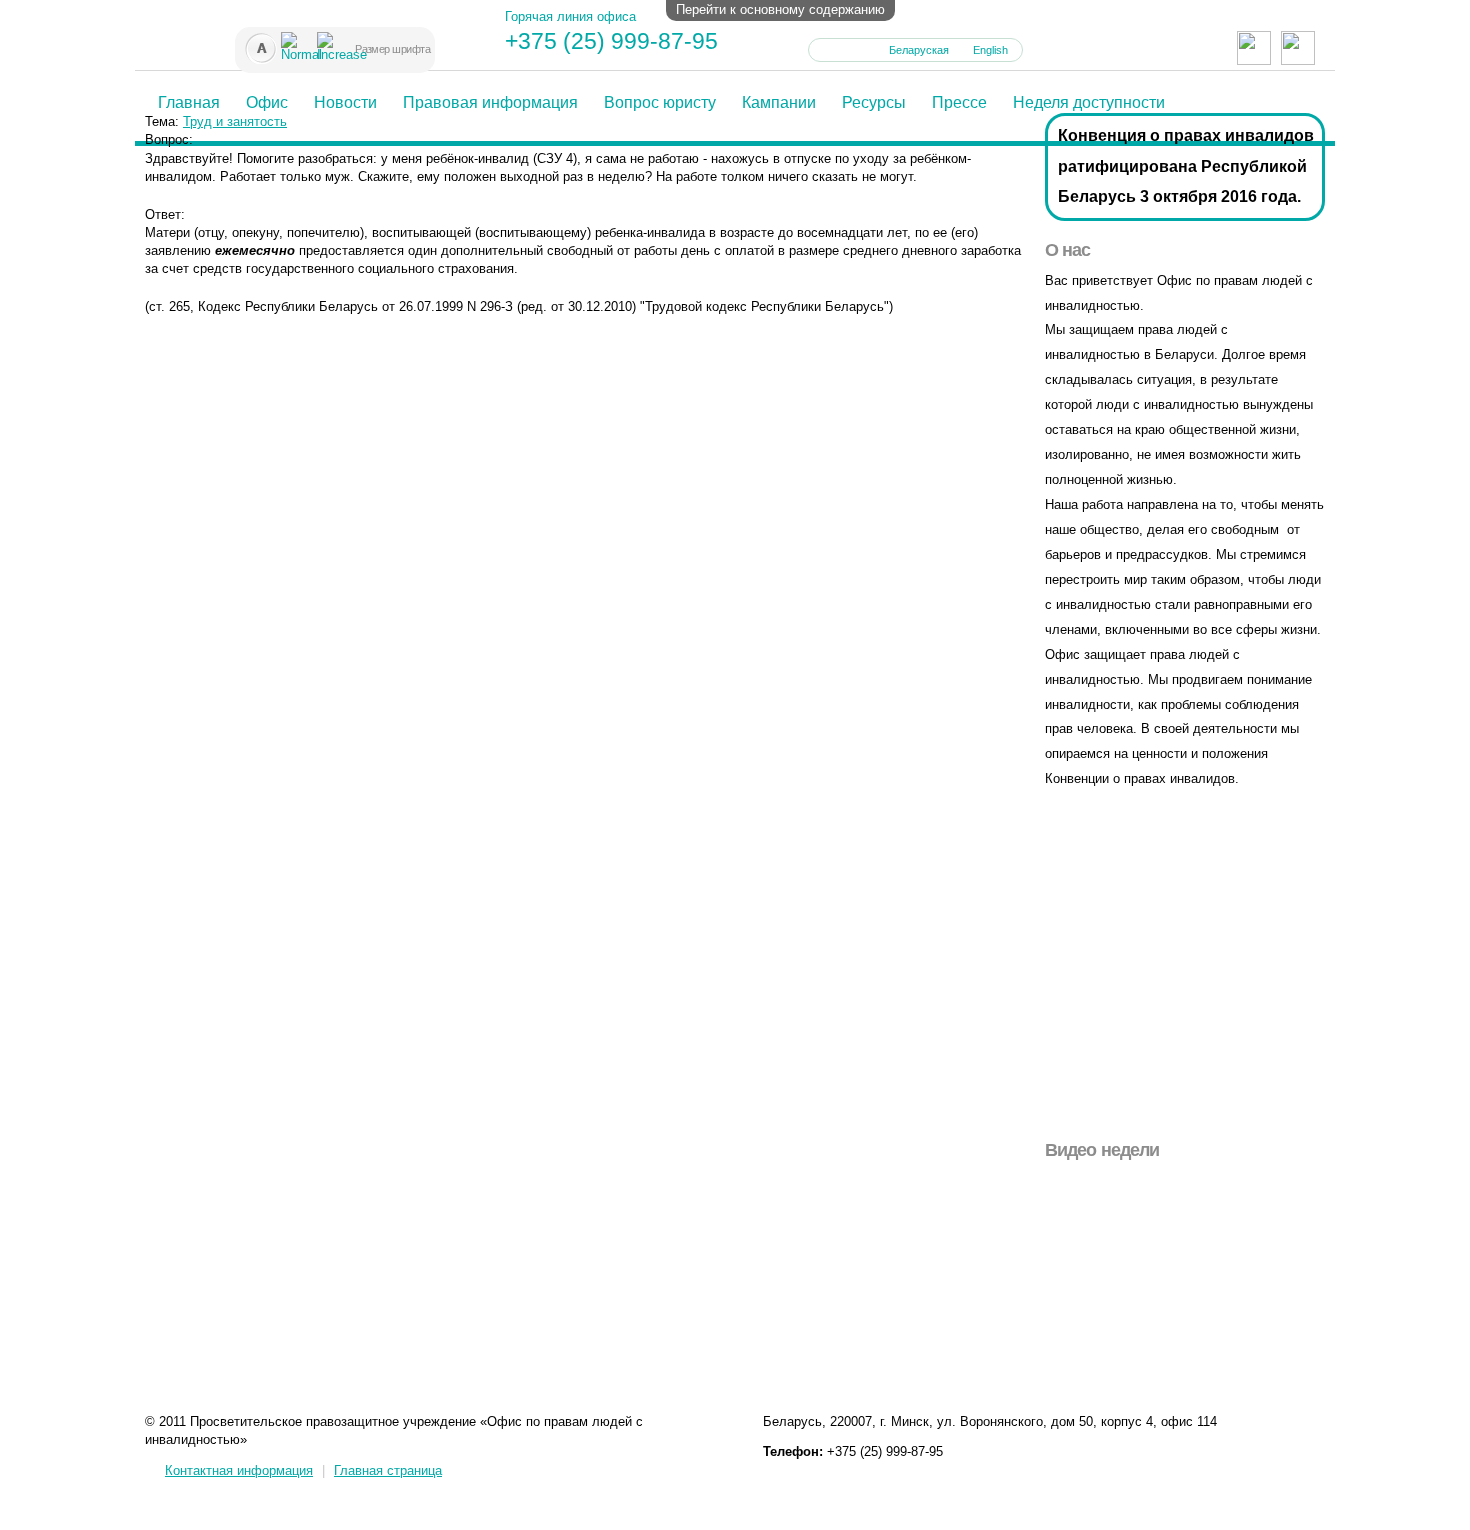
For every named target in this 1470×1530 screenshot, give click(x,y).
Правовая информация (490, 102)
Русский (844, 50)
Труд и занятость (235, 121)
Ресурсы (874, 102)
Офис (267, 102)
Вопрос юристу (660, 102)
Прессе (959, 102)
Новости (345, 102)
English (990, 50)
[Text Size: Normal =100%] (289, 40)
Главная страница (388, 1470)
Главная (189, 102)
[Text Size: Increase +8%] (325, 40)
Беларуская (919, 50)
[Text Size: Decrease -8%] (253, 40)
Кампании (779, 102)
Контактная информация (239, 1470)
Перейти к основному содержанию (780, 9)
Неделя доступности (1089, 102)
